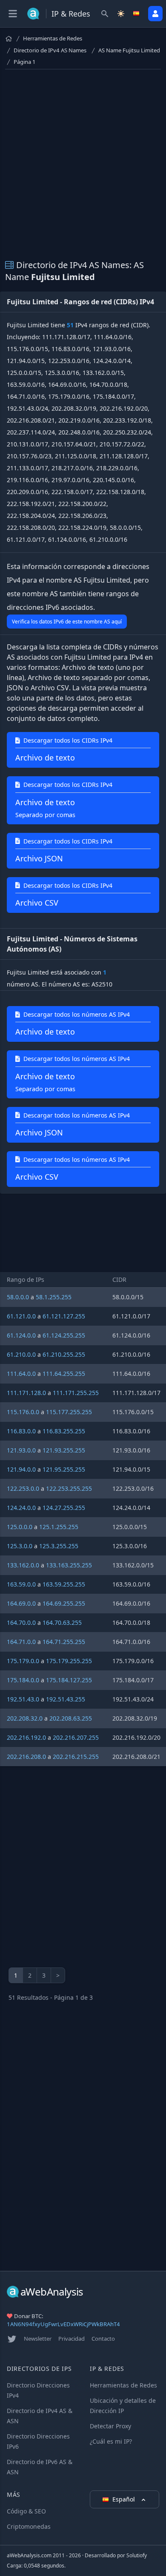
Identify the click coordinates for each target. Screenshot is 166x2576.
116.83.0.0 (21, 1431)
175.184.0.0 (23, 1680)
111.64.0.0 (21, 1374)
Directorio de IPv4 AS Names (50, 50)
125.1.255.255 (59, 1527)
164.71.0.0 (21, 1642)
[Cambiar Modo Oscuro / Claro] (121, 14)
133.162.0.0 (23, 1565)
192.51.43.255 (66, 1699)
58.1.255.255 (54, 1297)
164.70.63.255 (62, 1623)
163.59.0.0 (21, 1584)
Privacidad (72, 2339)
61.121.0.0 (21, 1316)
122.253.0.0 (23, 1488)
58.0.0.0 (18, 1297)
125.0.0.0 (20, 1527)
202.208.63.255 (71, 1718)
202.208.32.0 (25, 1718)
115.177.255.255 (69, 1412)
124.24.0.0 (21, 1508)
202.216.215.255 (76, 1757)
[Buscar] (105, 14)
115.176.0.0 (23, 1412)
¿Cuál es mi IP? (111, 2441)
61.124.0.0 (21, 1335)
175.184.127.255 (69, 1680)
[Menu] (13, 14)
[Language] (137, 14)
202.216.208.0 (26, 1757)
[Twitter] (12, 2339)
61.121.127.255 (64, 1316)
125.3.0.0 (20, 1546)
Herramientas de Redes (53, 38)
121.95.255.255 (64, 1469)
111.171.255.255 (76, 1393)
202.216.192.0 (26, 1737)
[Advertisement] (83, 159)
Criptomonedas (29, 2526)
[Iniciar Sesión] (155, 14)
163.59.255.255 (64, 1584)
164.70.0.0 (21, 1623)
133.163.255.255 (69, 1565)
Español (124, 2499)
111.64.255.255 (64, 1374)
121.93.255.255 (64, 1450)
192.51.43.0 (23, 1699)
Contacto (103, 2339)
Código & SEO (26, 2511)
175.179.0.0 (23, 1661)
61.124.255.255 (64, 1335)
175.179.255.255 (69, 1661)
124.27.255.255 (64, 1508)
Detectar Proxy (110, 2426)
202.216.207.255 (76, 1737)
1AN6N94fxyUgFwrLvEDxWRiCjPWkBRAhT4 (63, 2324)
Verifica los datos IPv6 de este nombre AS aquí (67, 622)
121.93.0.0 (21, 1450)
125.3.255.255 (59, 1546)
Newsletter (38, 2339)
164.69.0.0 (21, 1603)
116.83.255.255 (64, 1431)
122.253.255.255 (69, 1488)
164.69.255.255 (64, 1603)
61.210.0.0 (21, 1354)
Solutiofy (137, 2555)
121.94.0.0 (21, 1469)
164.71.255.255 (64, 1642)
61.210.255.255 (64, 1354)
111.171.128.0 (26, 1393)
